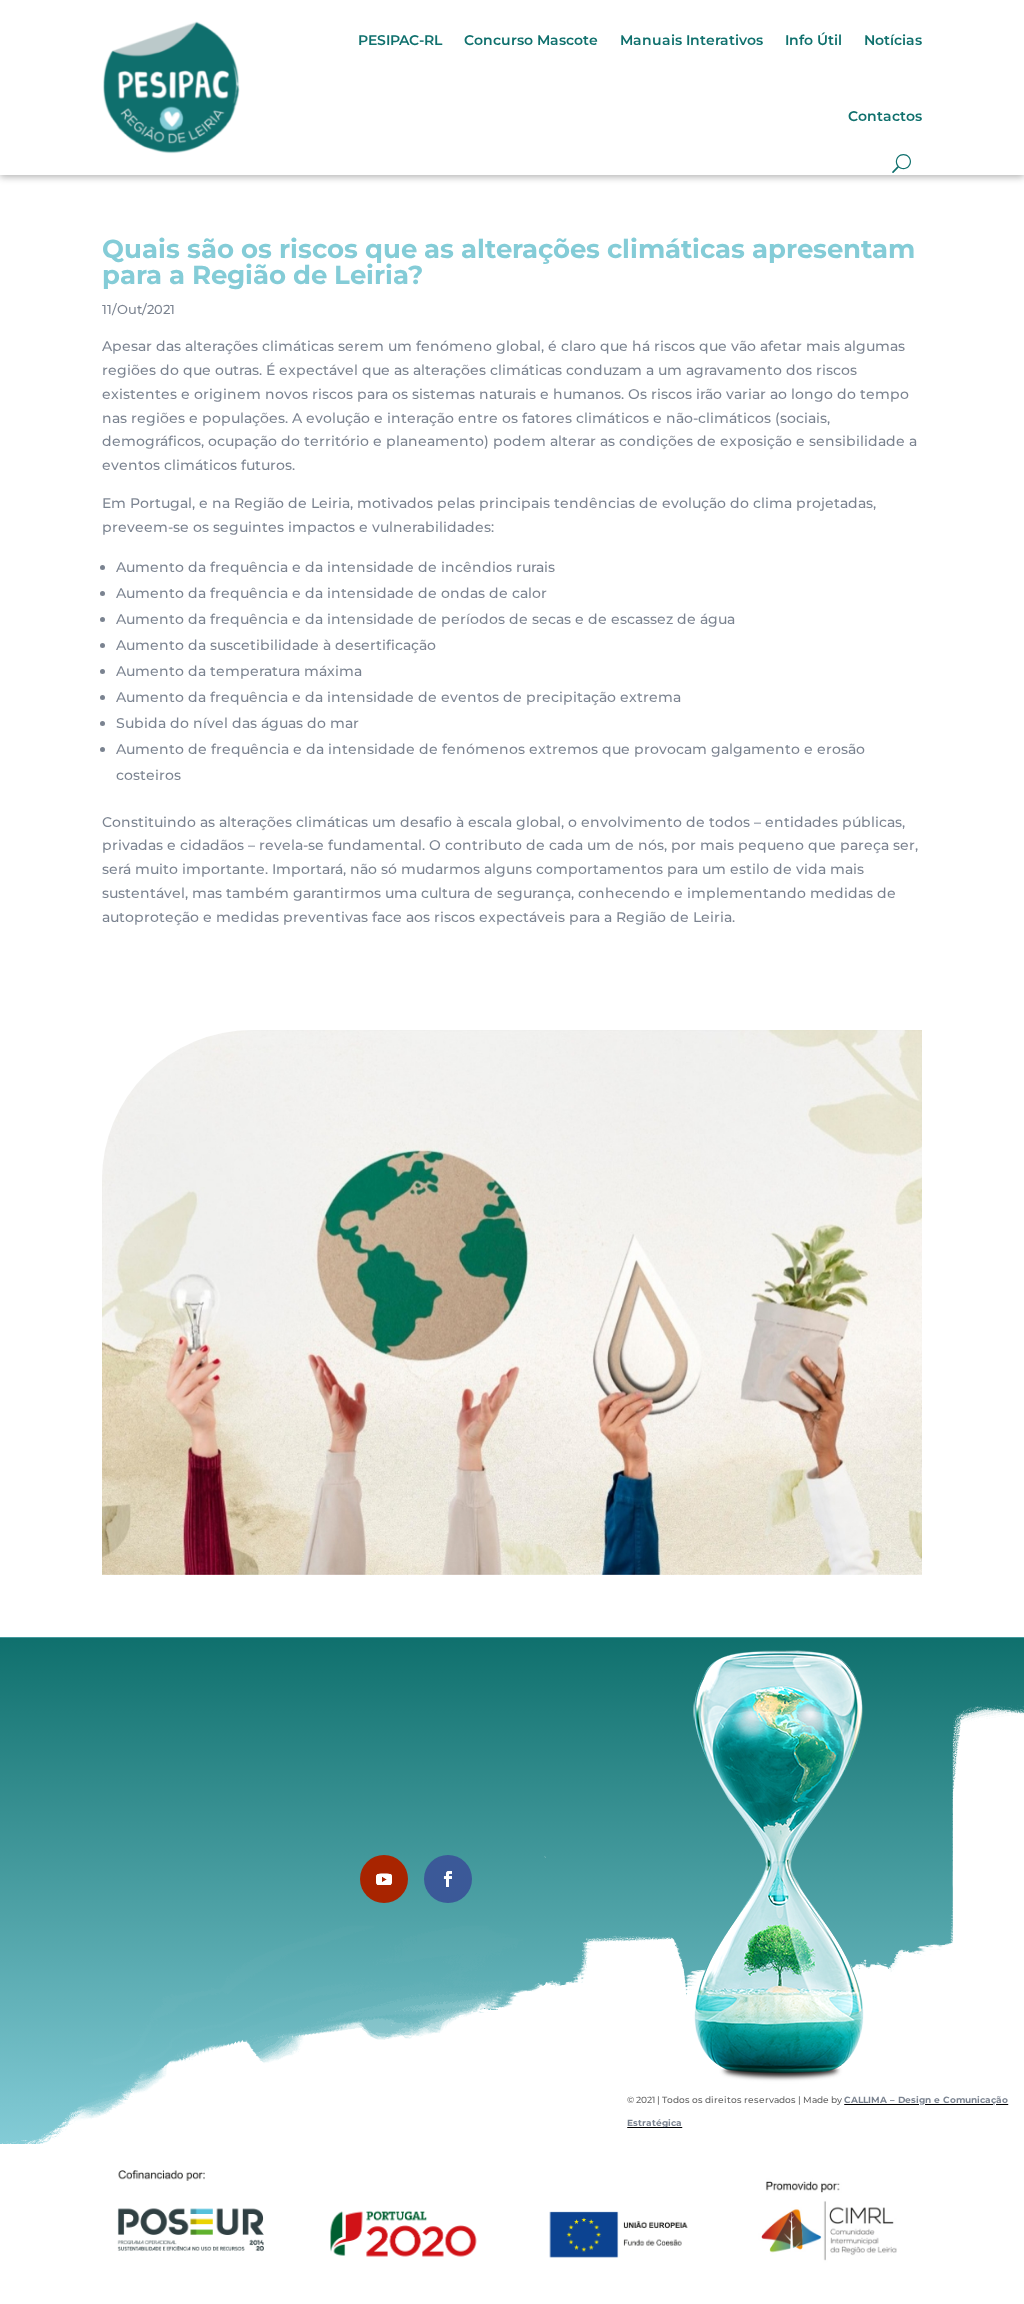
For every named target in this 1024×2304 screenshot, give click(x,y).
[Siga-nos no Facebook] (448, 1879)
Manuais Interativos (691, 40)
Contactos (885, 116)
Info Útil (813, 40)
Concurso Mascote (531, 40)
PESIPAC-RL (400, 40)
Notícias (893, 40)
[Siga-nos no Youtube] (384, 1879)
